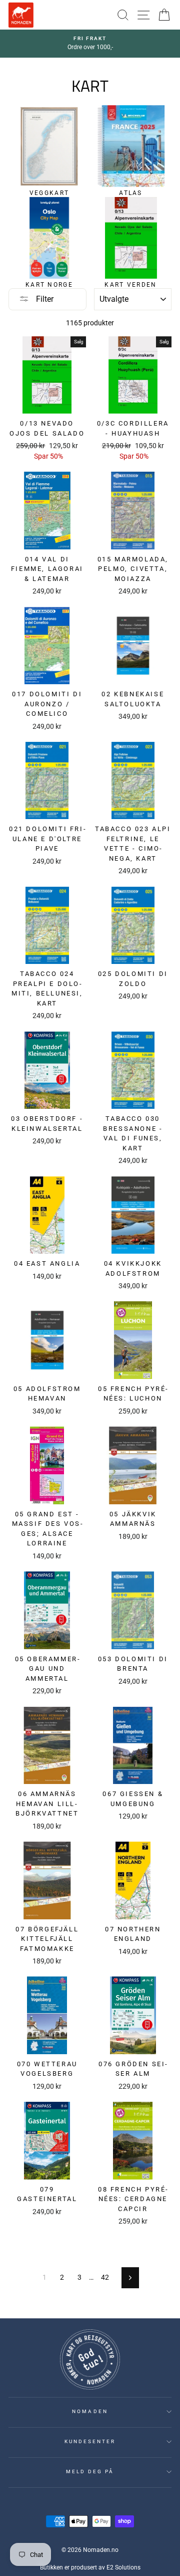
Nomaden (90, 2411)
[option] (90, 44)
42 (105, 2277)
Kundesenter (90, 2441)
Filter (44, 299)
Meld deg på (90, 2471)
